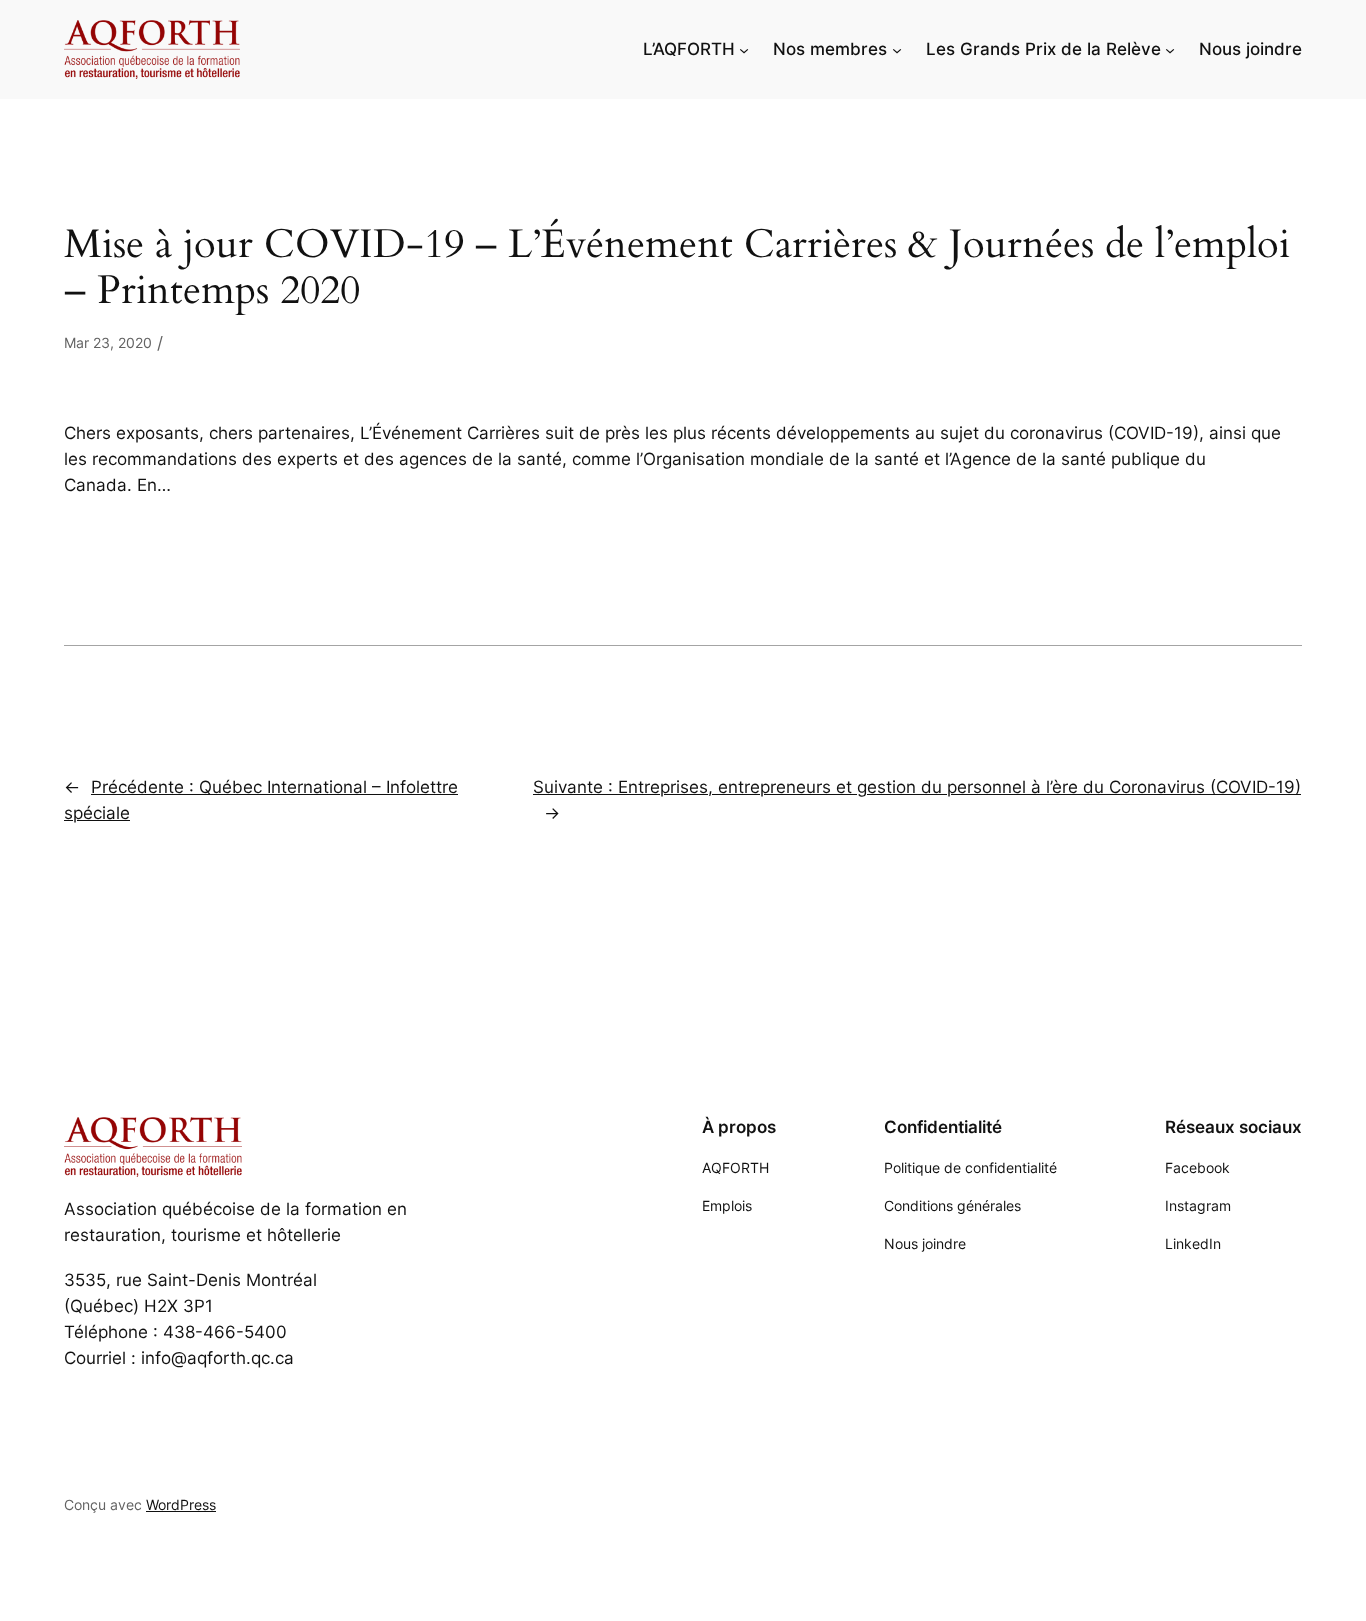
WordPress (181, 1504)
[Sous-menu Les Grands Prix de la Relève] (1170, 49)
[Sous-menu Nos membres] (897, 49)
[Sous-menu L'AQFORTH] (744, 49)
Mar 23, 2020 (108, 342)
